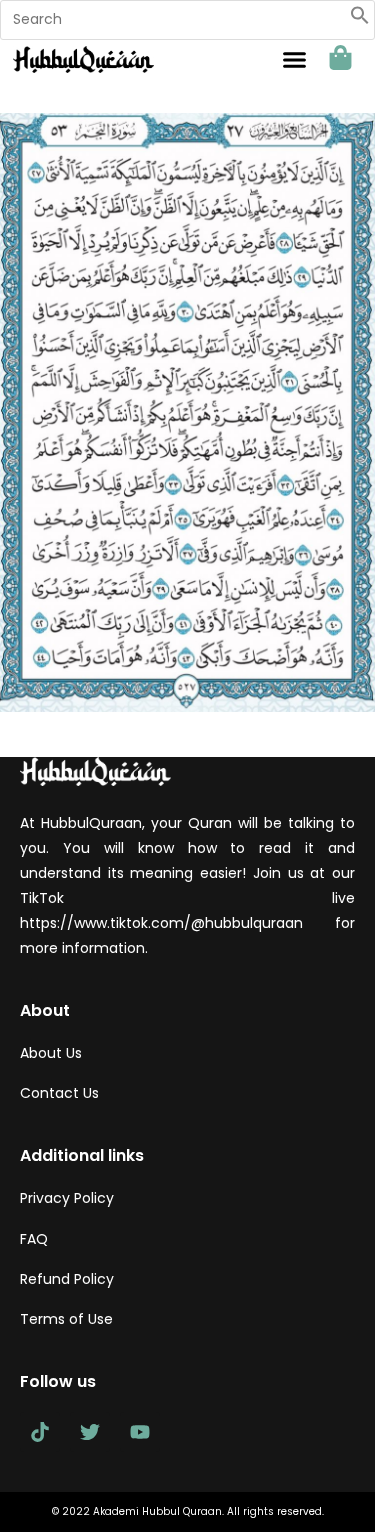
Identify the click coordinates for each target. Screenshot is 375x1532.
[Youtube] (140, 1432)
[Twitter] (90, 1432)
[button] (360, 20)
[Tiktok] (40, 1432)
